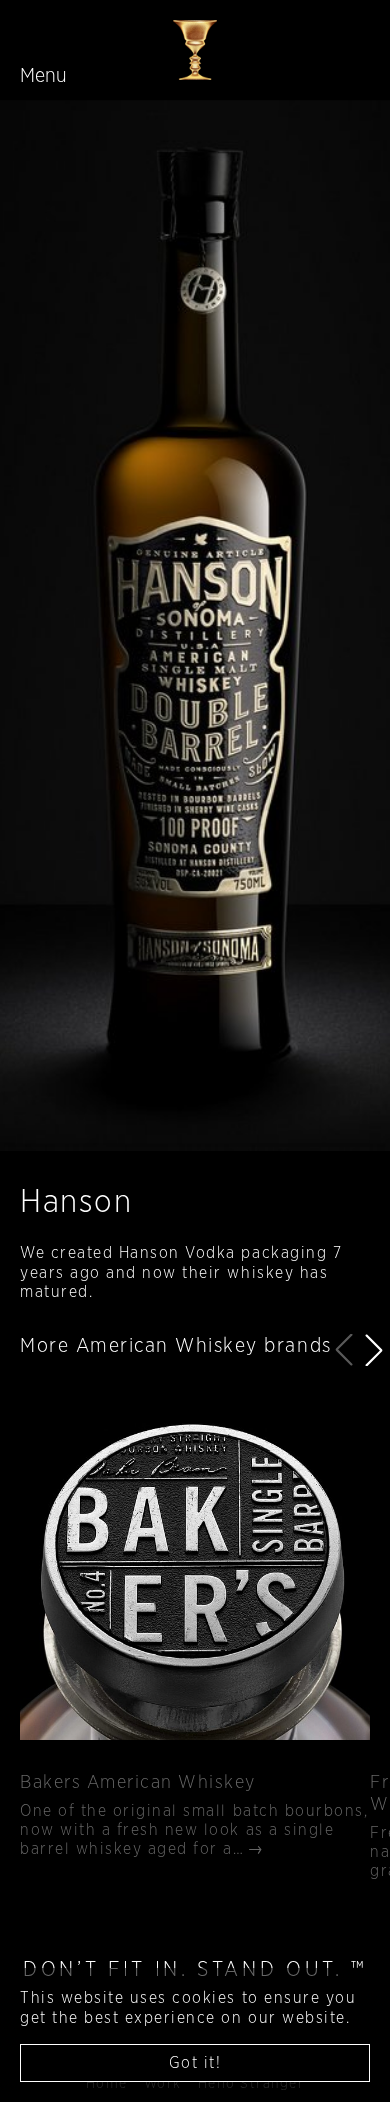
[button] (374, 1350)
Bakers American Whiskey (138, 1782)
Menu (43, 76)
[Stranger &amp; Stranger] (195, 50)
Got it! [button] (195, 2063)
